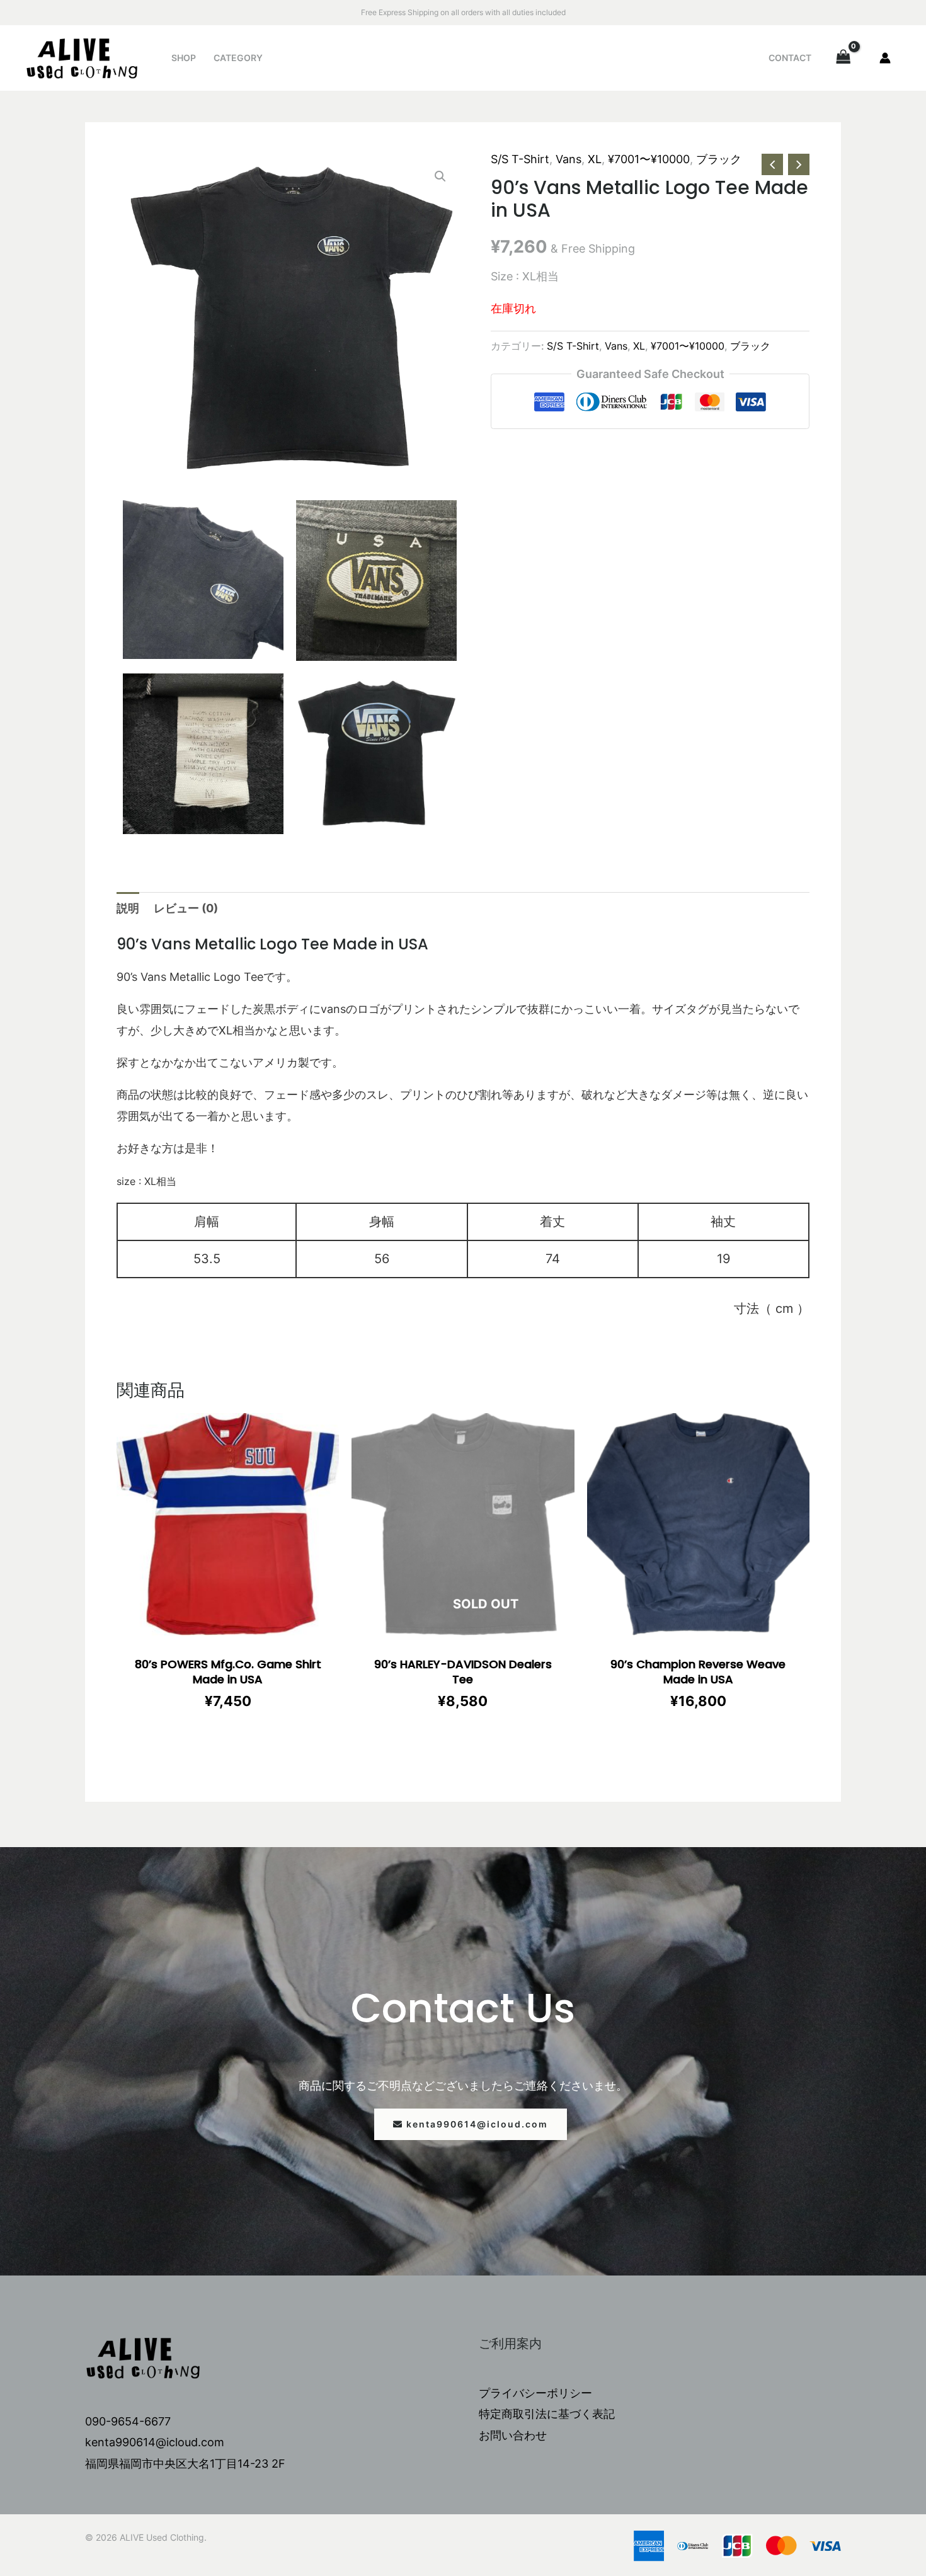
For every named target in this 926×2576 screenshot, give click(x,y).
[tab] (128, 908)
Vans (569, 159)
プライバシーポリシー (535, 2393)
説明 (128, 908)
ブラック (719, 159)
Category (238, 58)
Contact (790, 58)
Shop (184, 58)
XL (595, 159)
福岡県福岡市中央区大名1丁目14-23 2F (185, 2464)
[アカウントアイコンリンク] (885, 58)
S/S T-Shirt (520, 159)
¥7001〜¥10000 (649, 159)
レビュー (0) (186, 908)
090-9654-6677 (128, 2421)
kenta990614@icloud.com (155, 2442)
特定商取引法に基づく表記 (547, 2414)
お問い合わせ (513, 2435)
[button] (471, 2124)
